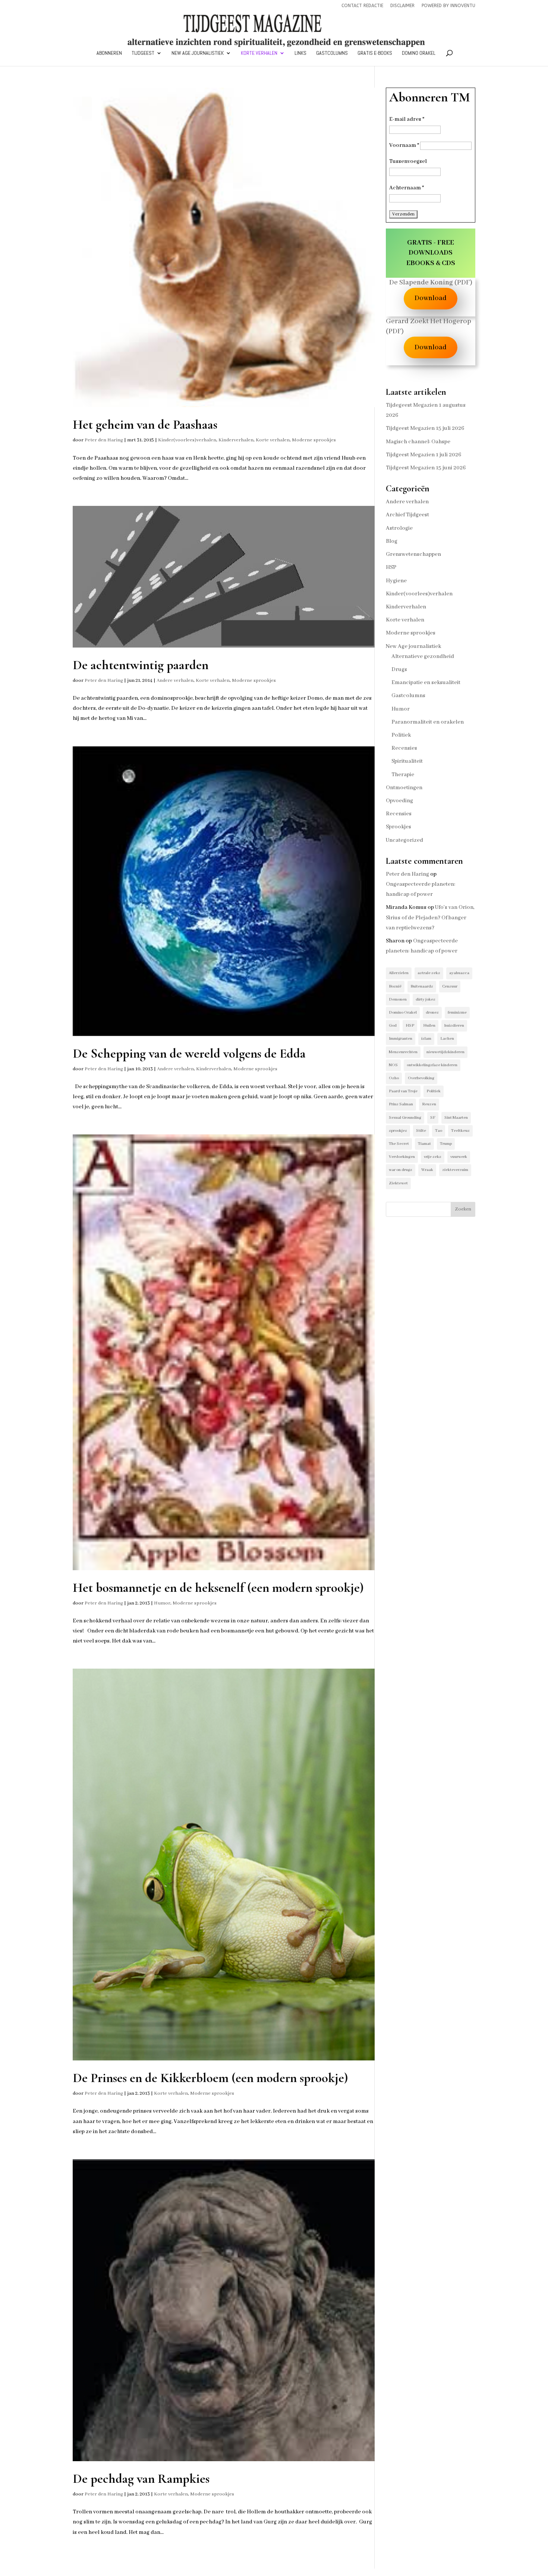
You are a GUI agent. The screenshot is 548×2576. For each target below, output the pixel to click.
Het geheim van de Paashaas (145, 425)
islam (426, 1039)
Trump (446, 1144)
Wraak (427, 1170)
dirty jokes (426, 999)
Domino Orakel (419, 53)
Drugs (399, 670)
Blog (392, 541)
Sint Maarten (456, 1118)
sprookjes (398, 1131)
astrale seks (429, 973)
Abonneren (109, 53)
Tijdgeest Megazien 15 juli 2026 (425, 428)
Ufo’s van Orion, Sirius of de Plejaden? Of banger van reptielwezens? (430, 917)
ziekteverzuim (455, 1170)
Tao (439, 1131)
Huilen (429, 1026)
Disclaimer (402, 6)
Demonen (398, 999)
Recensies (404, 748)
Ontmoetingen (404, 788)
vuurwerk (459, 1157)
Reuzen (429, 1104)
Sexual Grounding (405, 1118)
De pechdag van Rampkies (141, 2479)
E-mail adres (407, 119)
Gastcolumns (332, 53)
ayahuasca (459, 973)
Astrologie (399, 528)
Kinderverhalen (236, 440)
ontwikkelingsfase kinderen (432, 1065)
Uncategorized (404, 840)
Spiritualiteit (407, 761)
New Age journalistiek (198, 53)
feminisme (457, 1013)
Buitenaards (422, 986)
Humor (162, 1603)
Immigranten (401, 1039)
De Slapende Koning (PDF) (431, 283)
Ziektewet (398, 1183)
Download (431, 298)
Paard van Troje (403, 1091)
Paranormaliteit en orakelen (428, 722)
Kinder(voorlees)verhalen (187, 440)
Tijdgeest (143, 53)
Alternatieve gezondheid (423, 656)
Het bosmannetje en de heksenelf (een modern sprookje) (218, 1588)
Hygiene (396, 581)
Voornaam (404, 145)
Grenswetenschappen (413, 554)
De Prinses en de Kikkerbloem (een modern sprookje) (210, 2078)
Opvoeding (399, 801)
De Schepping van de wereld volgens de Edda (189, 1054)
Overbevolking (421, 1078)
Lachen (447, 1039)
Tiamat (424, 1144)
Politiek (401, 735)
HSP (391, 567)
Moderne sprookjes (314, 440)
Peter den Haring (104, 440)
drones (432, 1013)
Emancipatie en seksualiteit (426, 683)
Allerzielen (399, 973)
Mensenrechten (403, 1052)
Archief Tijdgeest (407, 515)
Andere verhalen (175, 681)
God (393, 1026)
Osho (394, 1078)
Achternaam (407, 188)
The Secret (399, 1144)
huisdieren (454, 1026)
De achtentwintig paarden (141, 665)
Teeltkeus (460, 1131)
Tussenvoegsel (408, 161)
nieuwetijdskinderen (445, 1052)
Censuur (450, 986)
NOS (393, 1065)
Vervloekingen (402, 1157)
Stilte (421, 1131)
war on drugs (401, 1170)
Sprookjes (399, 827)
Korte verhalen (259, 53)
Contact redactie (362, 6)
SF (433, 1118)
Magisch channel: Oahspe (418, 442)
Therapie (403, 775)
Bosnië (395, 986)
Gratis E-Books (375, 53)
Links (300, 53)
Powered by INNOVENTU (448, 6)
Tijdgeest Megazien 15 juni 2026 (426, 468)
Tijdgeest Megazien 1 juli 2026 (423, 455)
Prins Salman (401, 1104)
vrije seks (433, 1157)
